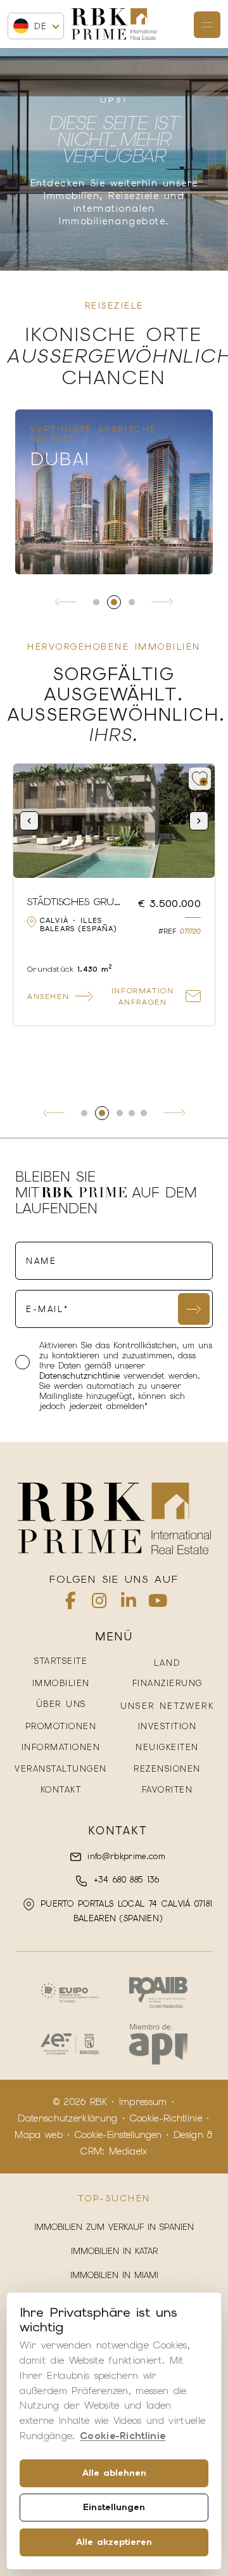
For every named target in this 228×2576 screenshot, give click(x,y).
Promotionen (61, 1726)
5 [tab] (144, 1113)
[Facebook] (71, 1603)
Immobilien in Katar (114, 2251)
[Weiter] (162, 602)
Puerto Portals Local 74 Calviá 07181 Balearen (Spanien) (125, 1911)
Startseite (61, 1661)
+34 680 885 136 (124, 1880)
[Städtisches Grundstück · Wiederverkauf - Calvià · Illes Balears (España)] (114, 821)
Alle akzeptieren (114, 2542)
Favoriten (168, 1790)
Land (168, 1663)
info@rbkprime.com (124, 1856)
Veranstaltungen (61, 1769)
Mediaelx (128, 2151)
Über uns (61, 1704)
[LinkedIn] (129, 1603)
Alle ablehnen (114, 2473)
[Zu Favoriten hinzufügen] (200, 779)
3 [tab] (132, 602)
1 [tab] (96, 602)
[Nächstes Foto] (199, 821)
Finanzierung (168, 1683)
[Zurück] (66, 602)
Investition (168, 1726)
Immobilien (61, 1683)
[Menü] (207, 25)
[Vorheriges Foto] (29, 821)
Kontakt (61, 1790)
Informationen (61, 1747)
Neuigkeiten (167, 1747)
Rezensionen (167, 1769)
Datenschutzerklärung (67, 2118)
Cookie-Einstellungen (118, 2135)
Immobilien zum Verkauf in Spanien (114, 2227)
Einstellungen (114, 2507)
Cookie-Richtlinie (166, 2118)
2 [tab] (114, 602)
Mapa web (39, 2135)
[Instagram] (99, 1603)
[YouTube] (158, 1603)
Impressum (143, 2102)
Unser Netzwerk (167, 1706)
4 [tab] (132, 1113)
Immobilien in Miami (114, 2275)
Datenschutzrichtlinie (81, 1376)
